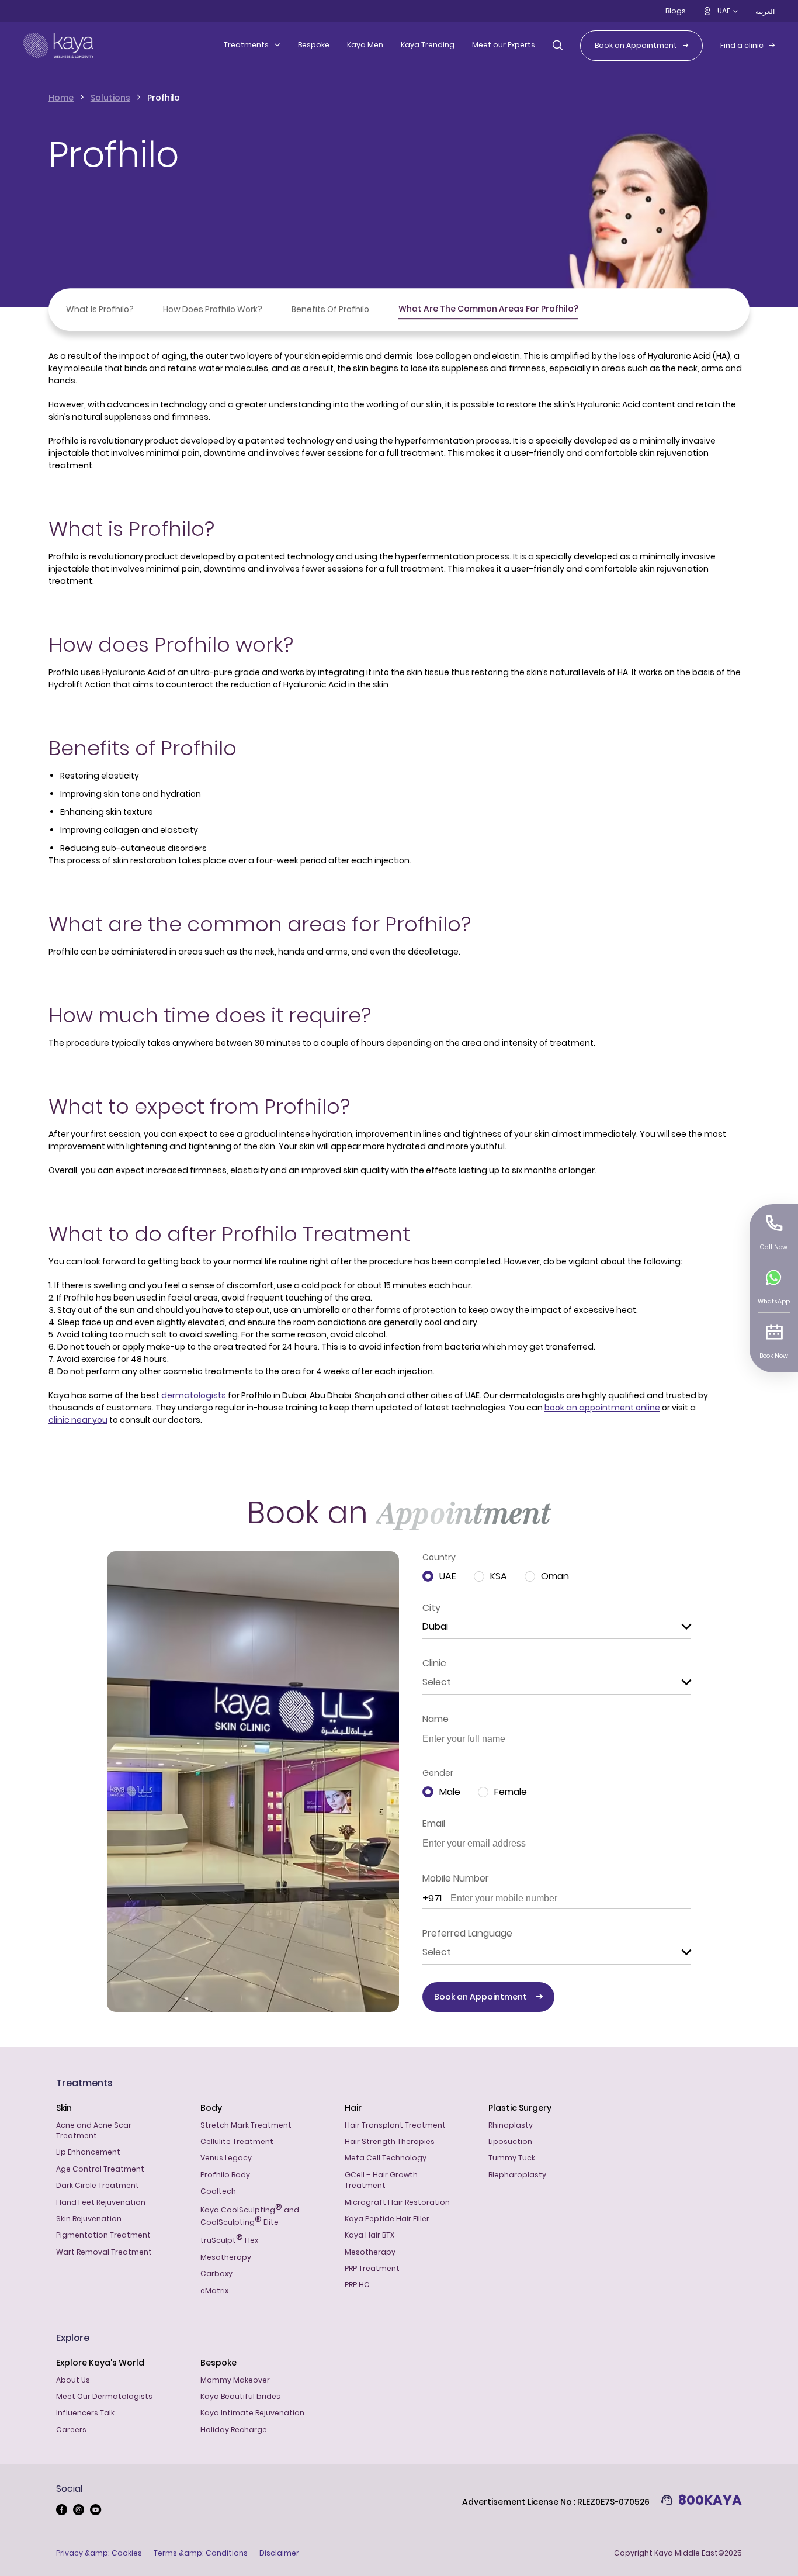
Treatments (246, 45)
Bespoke (314, 45)
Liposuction (510, 2141)
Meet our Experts (504, 45)
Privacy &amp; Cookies (99, 2553)
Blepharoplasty (517, 2175)
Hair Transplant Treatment (395, 2125)
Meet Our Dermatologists (104, 2396)
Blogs (676, 11)
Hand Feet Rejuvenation (101, 2202)
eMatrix (214, 2290)
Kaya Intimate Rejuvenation (252, 2413)
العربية (765, 11)
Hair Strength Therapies (390, 2141)
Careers (71, 2430)
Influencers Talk (85, 2413)
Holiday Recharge (234, 2430)
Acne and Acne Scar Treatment (94, 2130)
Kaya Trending (428, 45)
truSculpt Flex (229, 2239)
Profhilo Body (225, 2175)
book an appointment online (602, 1408)
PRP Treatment (372, 2268)
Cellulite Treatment (237, 2141)
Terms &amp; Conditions (201, 2553)
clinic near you (78, 1420)
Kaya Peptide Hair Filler (387, 2219)
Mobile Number (456, 1878)
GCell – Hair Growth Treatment (381, 2180)
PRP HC (357, 2285)
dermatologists (194, 1395)
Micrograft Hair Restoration (397, 2202)
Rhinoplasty (511, 2125)
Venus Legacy (226, 2158)
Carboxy (216, 2274)
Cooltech (218, 2191)
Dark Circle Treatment (98, 2185)
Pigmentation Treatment (103, 2235)
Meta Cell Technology (386, 2158)
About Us (73, 2380)
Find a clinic (742, 45)
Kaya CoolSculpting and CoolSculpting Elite (250, 2215)
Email (434, 1823)
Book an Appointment (636, 45)
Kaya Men (365, 45)
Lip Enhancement (88, 2152)
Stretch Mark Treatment (246, 2125)
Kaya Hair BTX (369, 2235)
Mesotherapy (226, 2257)
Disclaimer (279, 2553)
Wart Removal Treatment (104, 2252)
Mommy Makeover (235, 2380)
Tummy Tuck (512, 2158)
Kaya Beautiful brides (240, 2396)
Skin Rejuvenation (89, 2219)
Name (436, 1719)
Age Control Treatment (100, 2169)
